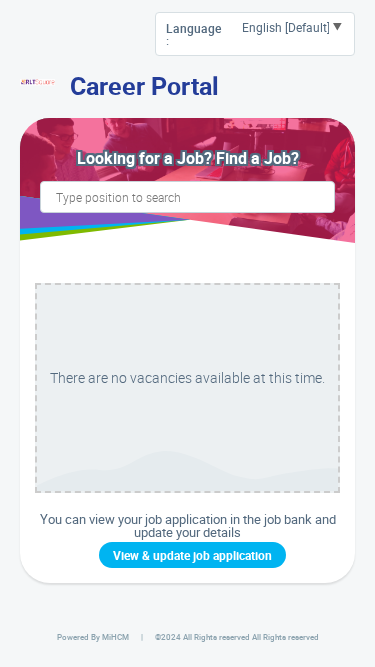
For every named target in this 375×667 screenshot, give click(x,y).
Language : (193, 34)
